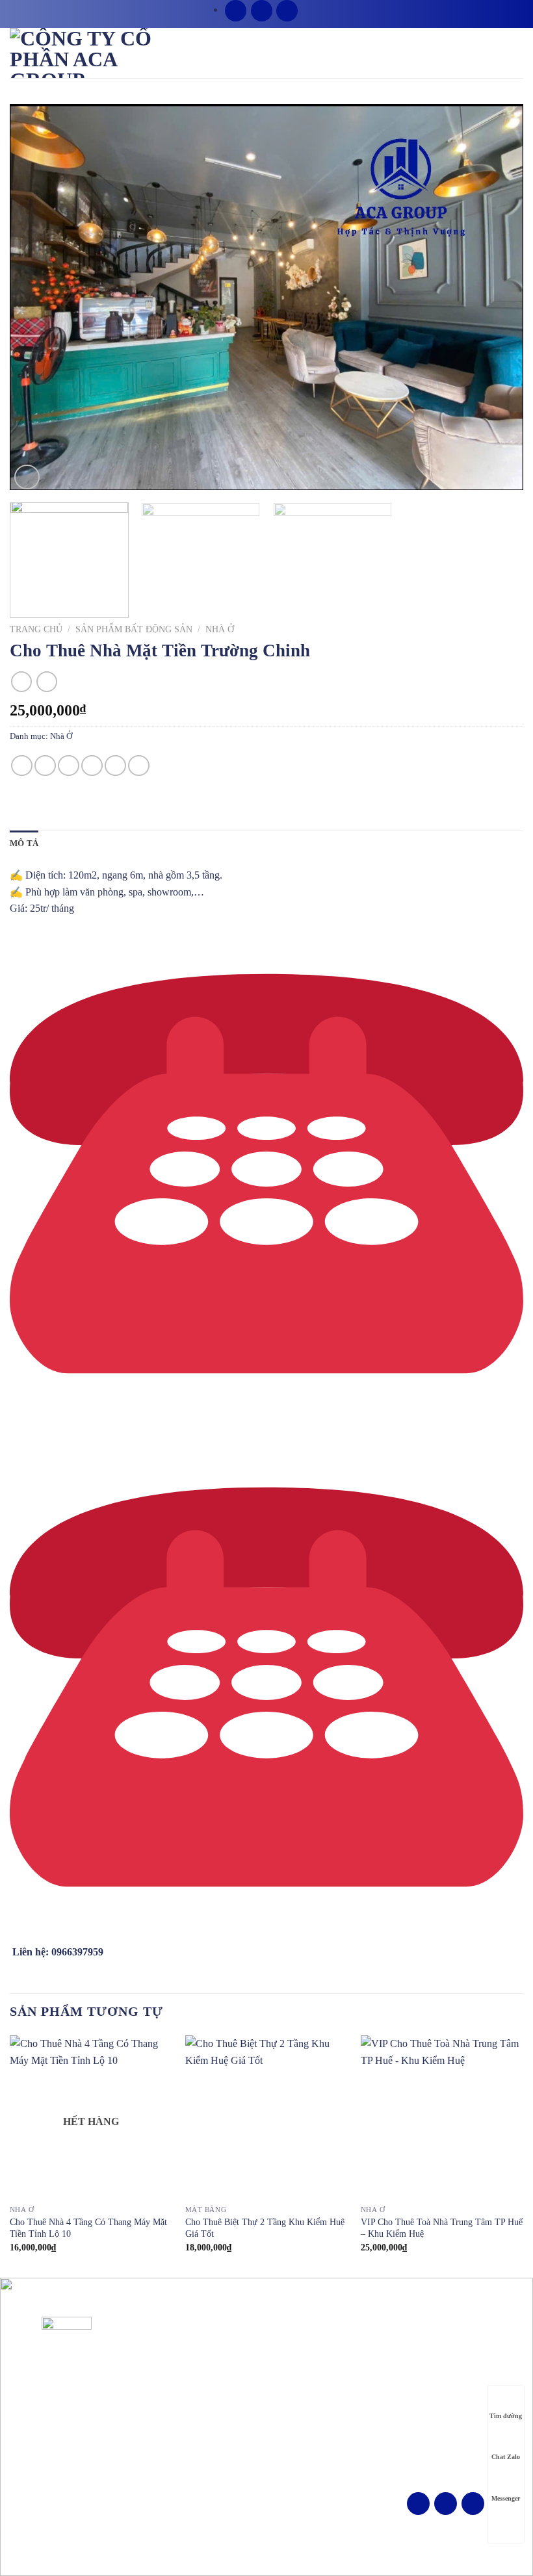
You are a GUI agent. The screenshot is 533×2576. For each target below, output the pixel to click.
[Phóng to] (27, 477)
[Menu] (515, 52)
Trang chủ (36, 629)
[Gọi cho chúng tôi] (287, 11)
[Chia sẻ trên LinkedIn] (139, 766)
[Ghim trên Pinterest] (115, 766)
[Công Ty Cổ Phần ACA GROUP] (97, 53)
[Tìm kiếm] (305, 12)
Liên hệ (287, 2431)
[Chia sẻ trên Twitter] (69, 766)
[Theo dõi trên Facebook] (236, 11)
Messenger (506, 2498)
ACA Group (286, 2544)
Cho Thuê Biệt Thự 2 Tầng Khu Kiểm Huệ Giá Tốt (265, 2228)
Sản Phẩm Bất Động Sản (134, 629)
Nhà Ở (220, 629)
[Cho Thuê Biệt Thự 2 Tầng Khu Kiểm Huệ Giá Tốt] (266, 2117)
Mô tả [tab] (24, 844)
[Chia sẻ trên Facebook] (45, 766)
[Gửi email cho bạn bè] (92, 766)
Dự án (284, 2391)
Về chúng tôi (297, 2351)
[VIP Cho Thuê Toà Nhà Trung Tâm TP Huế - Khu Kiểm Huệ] (442, 2117)
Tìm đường (506, 2416)
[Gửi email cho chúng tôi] (262, 11)
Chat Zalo (506, 2457)
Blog (282, 2411)
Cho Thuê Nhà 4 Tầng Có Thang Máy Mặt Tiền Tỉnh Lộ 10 (88, 2228)
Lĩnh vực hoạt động (309, 2371)
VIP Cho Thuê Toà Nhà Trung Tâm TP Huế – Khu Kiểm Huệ (442, 2228)
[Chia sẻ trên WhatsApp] (22, 766)
